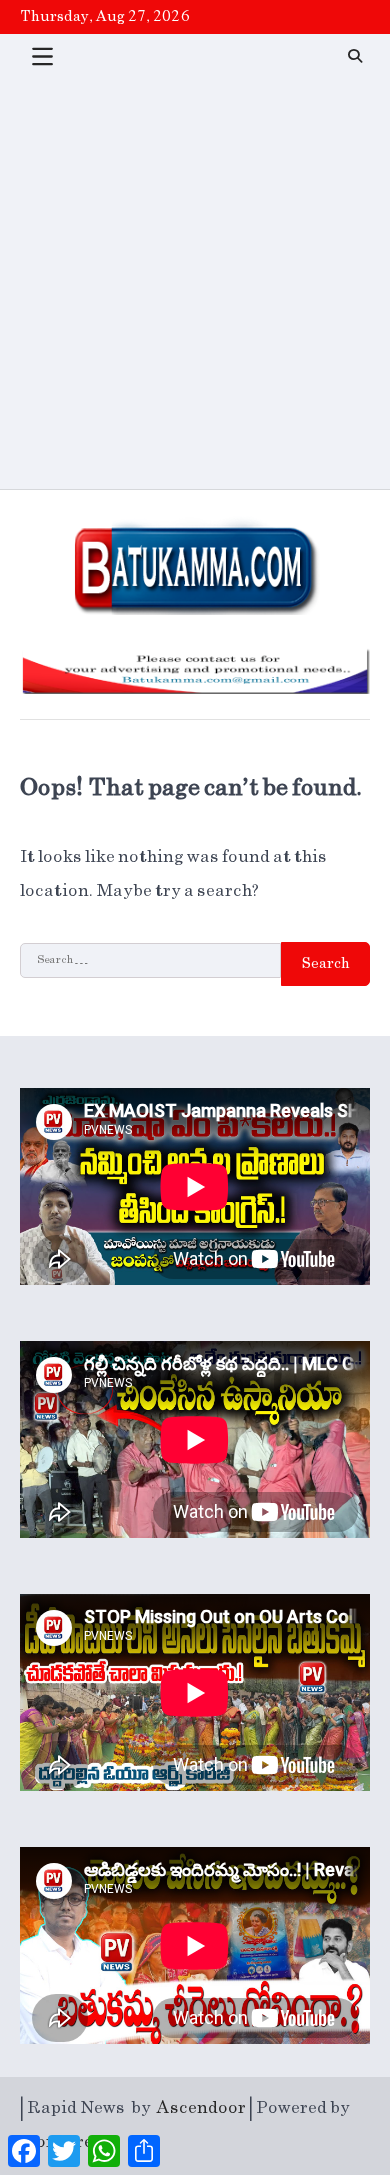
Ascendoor (201, 2108)
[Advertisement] (195, 284)
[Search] (355, 56)
